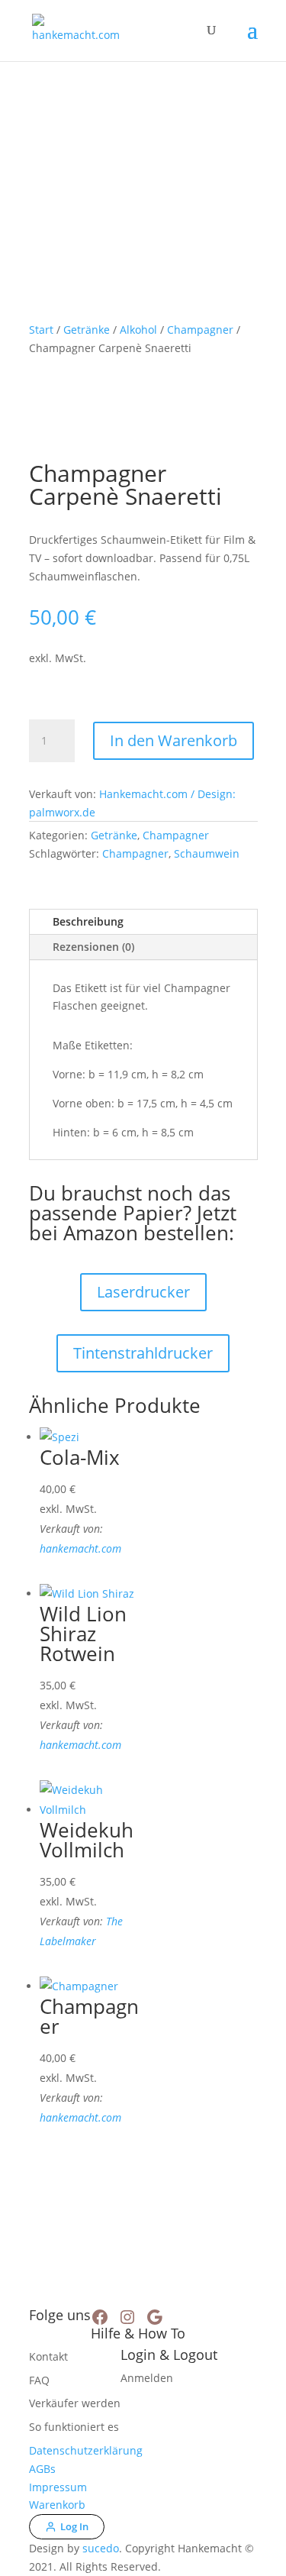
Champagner (200, 330)
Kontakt (48, 2356)
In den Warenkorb (174, 740)
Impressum (58, 2487)
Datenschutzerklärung (86, 2450)
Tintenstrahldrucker (143, 1353)
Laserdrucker (143, 1292)
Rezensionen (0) (93, 947)
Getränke (87, 330)
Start (41, 330)
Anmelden (147, 2378)
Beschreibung (88, 921)
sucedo (101, 2548)
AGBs (42, 2469)
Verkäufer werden (75, 2403)
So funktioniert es (74, 2427)
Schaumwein (207, 853)
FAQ (39, 2380)
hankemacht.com (80, 1548)
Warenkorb (57, 2505)
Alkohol (138, 330)
